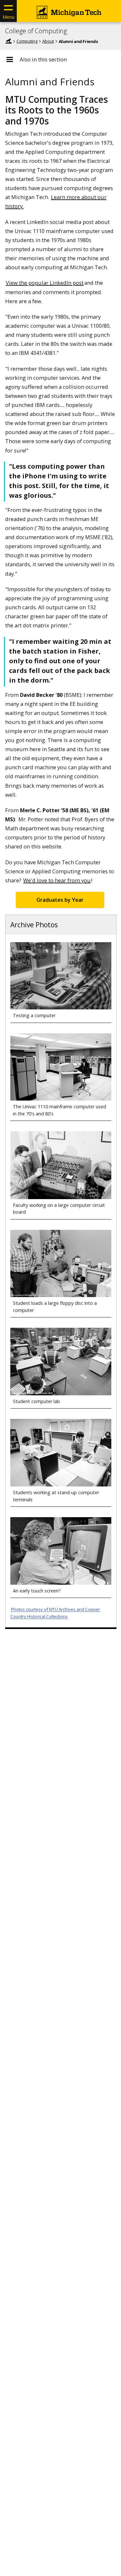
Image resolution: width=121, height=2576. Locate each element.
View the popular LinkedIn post (45, 283)
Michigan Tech (8, 41)
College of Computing (36, 31)
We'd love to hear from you (57, 880)
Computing (27, 41)
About (48, 41)
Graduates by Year (60, 900)
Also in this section (43, 59)
